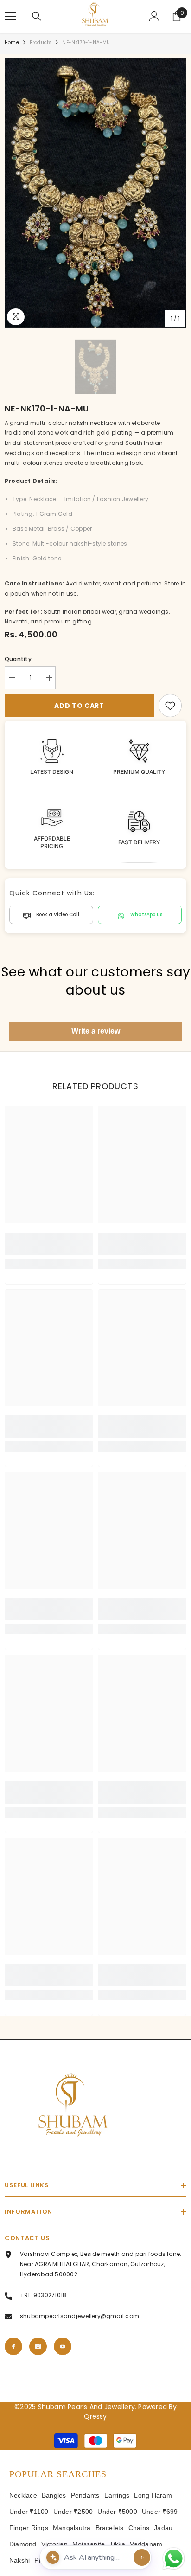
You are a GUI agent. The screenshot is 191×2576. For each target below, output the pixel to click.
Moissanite (89, 2544)
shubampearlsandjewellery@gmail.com (80, 2316)
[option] (95, 193)
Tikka (117, 2544)
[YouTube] (63, 2346)
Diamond (23, 2544)
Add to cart (81, 706)
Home (12, 42)
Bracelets (110, 2528)
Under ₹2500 (73, 2512)
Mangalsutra (72, 2528)
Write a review (96, 1031)
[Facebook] (13, 2346)
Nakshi (19, 2560)
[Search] (37, 16)
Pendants (85, 2495)
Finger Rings (29, 2528)
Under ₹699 (160, 2512)
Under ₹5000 (117, 2512)
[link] (170, 706)
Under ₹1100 (29, 2512)
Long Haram (153, 2495)
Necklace (23, 2495)
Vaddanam (146, 2544)
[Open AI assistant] (142, 2557)
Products (41, 42)
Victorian (54, 2544)
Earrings (117, 2495)
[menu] (10, 16)
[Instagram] (38, 2346)
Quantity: (19, 659)
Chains (139, 2528)
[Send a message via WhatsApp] (174, 2559)
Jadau (163, 2528)
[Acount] (154, 16)
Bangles (54, 2495)
